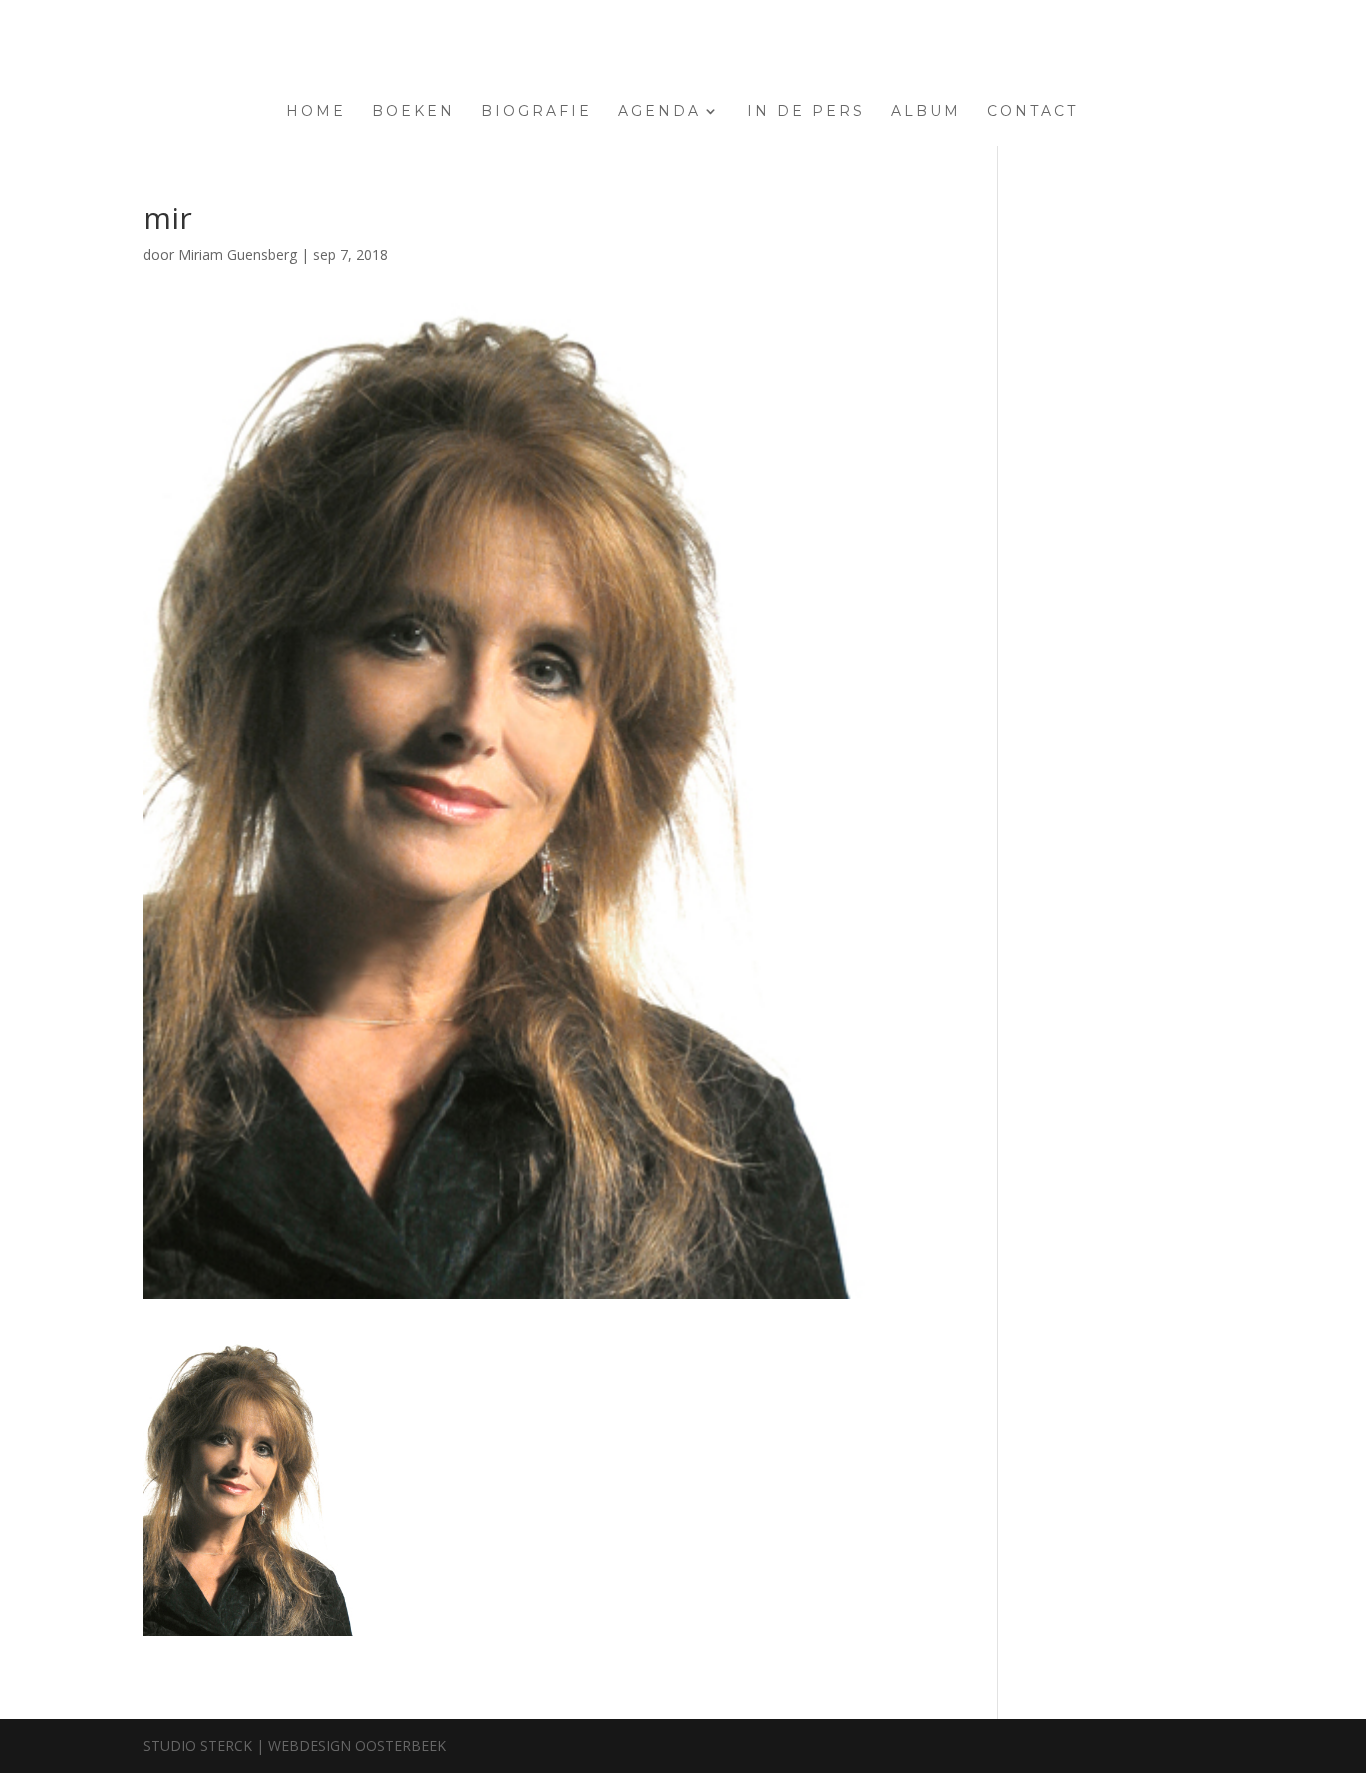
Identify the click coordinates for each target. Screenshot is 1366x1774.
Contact (1032, 112)
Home (316, 112)
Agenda (659, 112)
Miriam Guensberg (237, 254)
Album (926, 112)
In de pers (806, 112)
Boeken (413, 112)
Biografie (536, 112)
